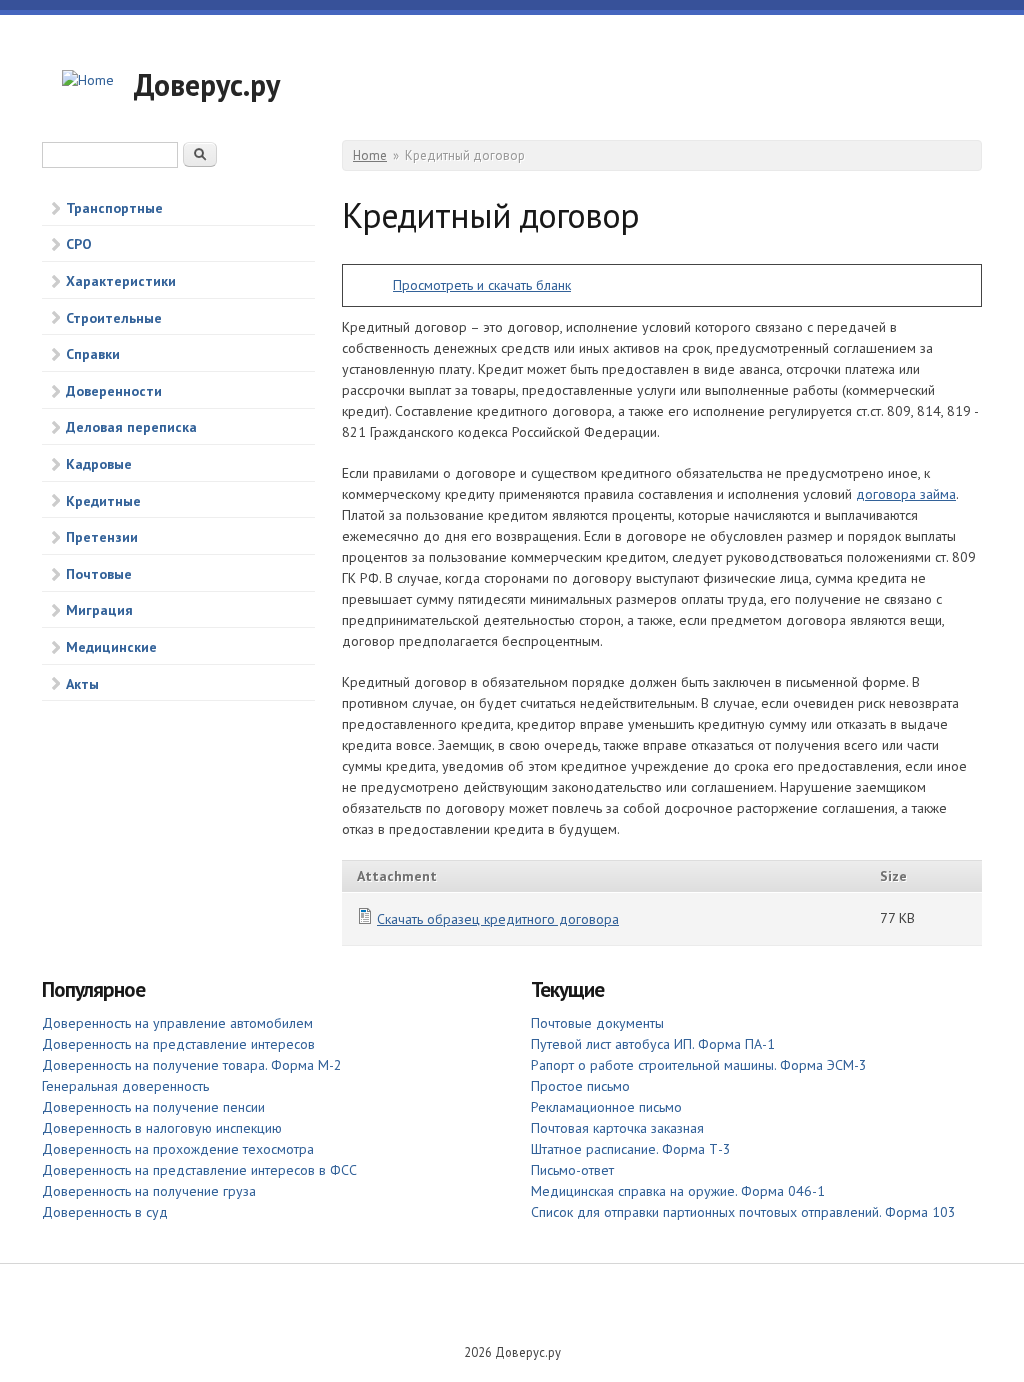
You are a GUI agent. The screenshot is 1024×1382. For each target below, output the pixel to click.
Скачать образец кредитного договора (498, 919)
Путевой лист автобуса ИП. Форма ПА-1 (653, 1044)
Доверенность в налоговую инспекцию (162, 1128)
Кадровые (99, 464)
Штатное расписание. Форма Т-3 (631, 1149)
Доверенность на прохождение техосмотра (178, 1149)
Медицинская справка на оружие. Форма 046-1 (678, 1191)
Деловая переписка (131, 427)
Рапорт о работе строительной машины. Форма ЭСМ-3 (699, 1065)
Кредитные (103, 501)
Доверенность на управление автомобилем (177, 1023)
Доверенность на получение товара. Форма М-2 (192, 1065)
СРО (79, 244)
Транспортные (114, 208)
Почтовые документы (597, 1023)
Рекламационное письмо (606, 1107)
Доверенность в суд (105, 1212)
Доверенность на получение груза (149, 1191)
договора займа (906, 494)
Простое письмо (580, 1086)
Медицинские (111, 647)
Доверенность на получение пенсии (153, 1107)
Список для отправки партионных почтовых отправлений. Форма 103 (743, 1212)
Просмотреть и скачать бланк (482, 285)
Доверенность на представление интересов (178, 1044)
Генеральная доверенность (125, 1086)
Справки (93, 354)
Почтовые (99, 574)
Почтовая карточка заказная (617, 1128)
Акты (82, 684)
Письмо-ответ (572, 1170)
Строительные (114, 318)
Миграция (99, 610)
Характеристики (121, 281)
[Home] (88, 80)
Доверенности (114, 391)
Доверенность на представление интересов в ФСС (199, 1170)
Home (370, 155)
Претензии (102, 537)
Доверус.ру (207, 84)
